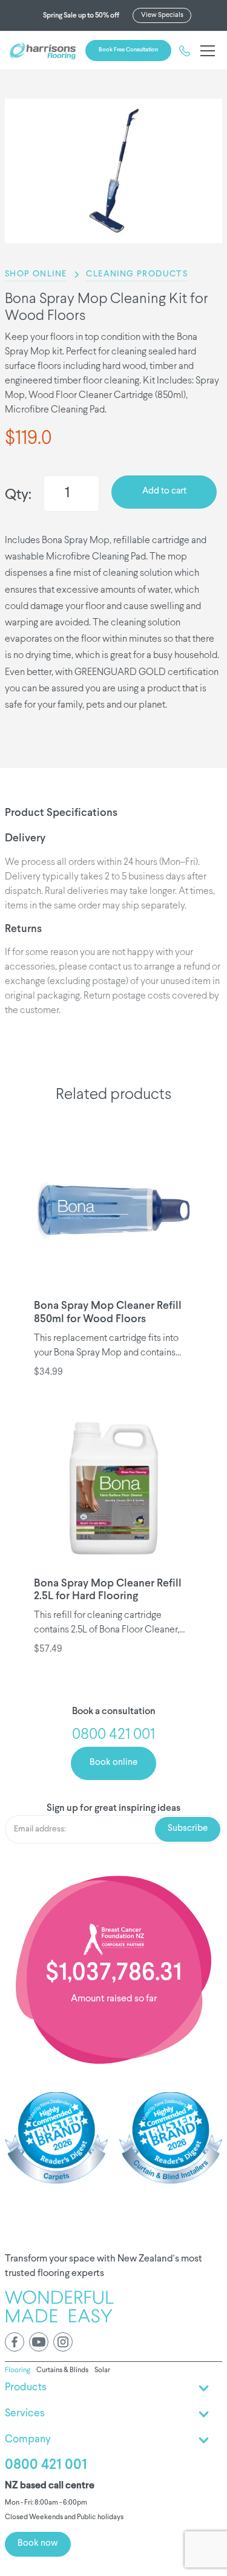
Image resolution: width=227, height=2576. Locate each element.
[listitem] (113, 171)
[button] (205, 51)
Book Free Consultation (128, 50)
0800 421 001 (46, 2465)
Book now (38, 2544)
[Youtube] (39, 2342)
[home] (43, 51)
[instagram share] (63, 2342)
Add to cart (164, 491)
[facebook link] (15, 2342)
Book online (113, 1763)
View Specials (162, 15)
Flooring (18, 2370)
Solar (102, 2370)
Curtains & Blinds (62, 2370)
